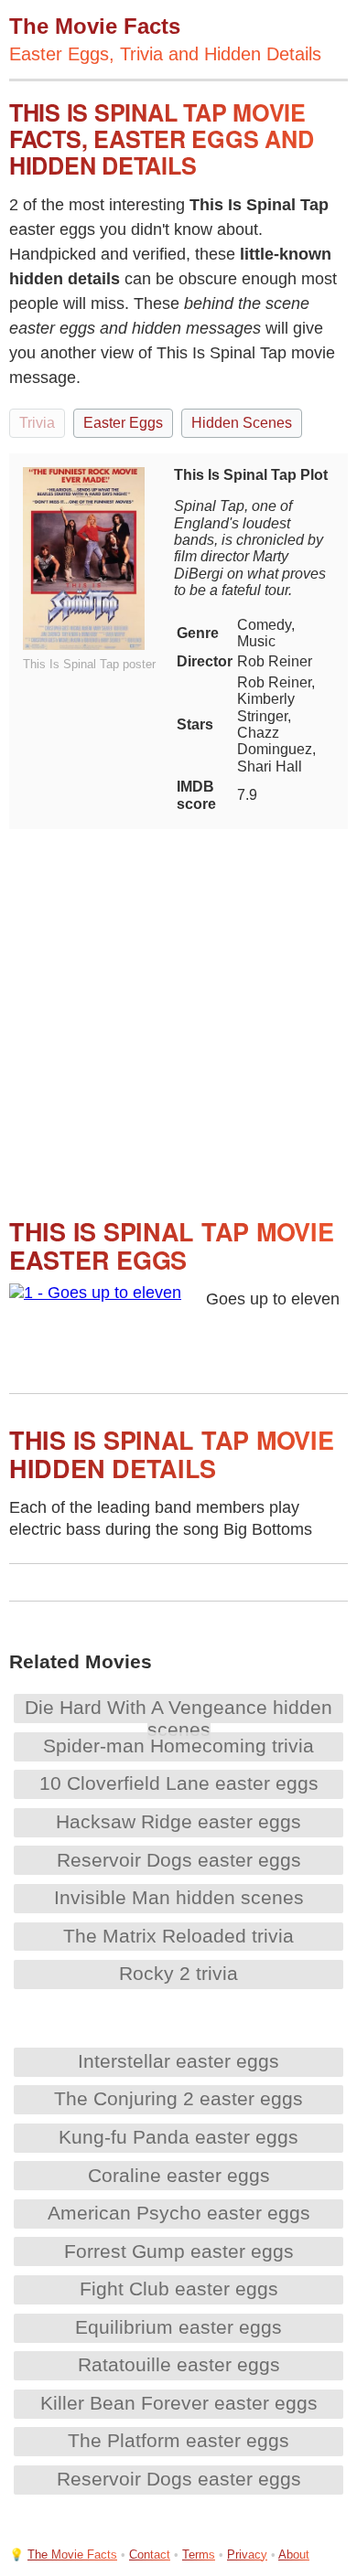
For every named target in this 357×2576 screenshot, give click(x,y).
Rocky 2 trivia (178, 1973)
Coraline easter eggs (179, 2175)
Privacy (247, 2555)
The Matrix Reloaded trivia (178, 1936)
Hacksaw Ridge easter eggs (178, 1821)
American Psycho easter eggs (179, 2213)
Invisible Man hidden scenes (179, 1897)
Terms (199, 2555)
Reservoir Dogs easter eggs (179, 1860)
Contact (150, 2555)
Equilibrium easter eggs (178, 2327)
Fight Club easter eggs (179, 2289)
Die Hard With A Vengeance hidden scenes (178, 1718)
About (294, 2555)
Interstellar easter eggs (178, 2061)
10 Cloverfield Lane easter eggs (179, 1783)
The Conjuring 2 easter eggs (178, 2098)
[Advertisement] (178, 1007)
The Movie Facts (72, 2555)
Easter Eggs (123, 423)
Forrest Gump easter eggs (179, 2251)
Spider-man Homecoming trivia (178, 1746)
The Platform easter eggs (178, 2440)
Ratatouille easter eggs (179, 2364)
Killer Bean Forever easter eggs (179, 2403)
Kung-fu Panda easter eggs (178, 2137)
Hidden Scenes (242, 423)
